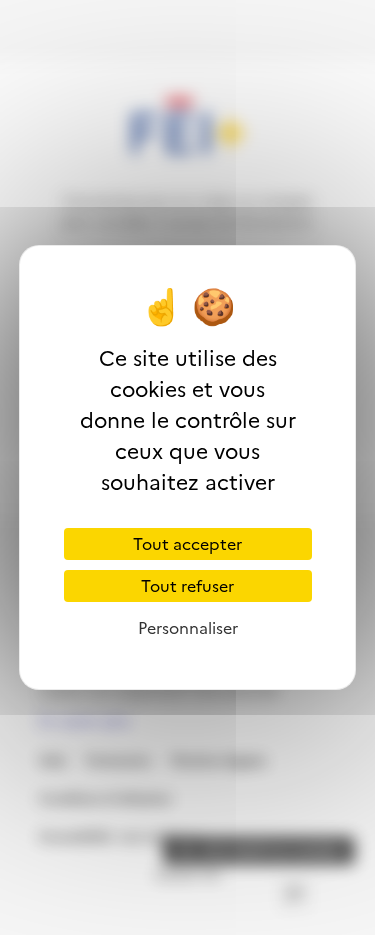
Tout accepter (187, 544)
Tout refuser (187, 586)
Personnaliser (188, 628)
